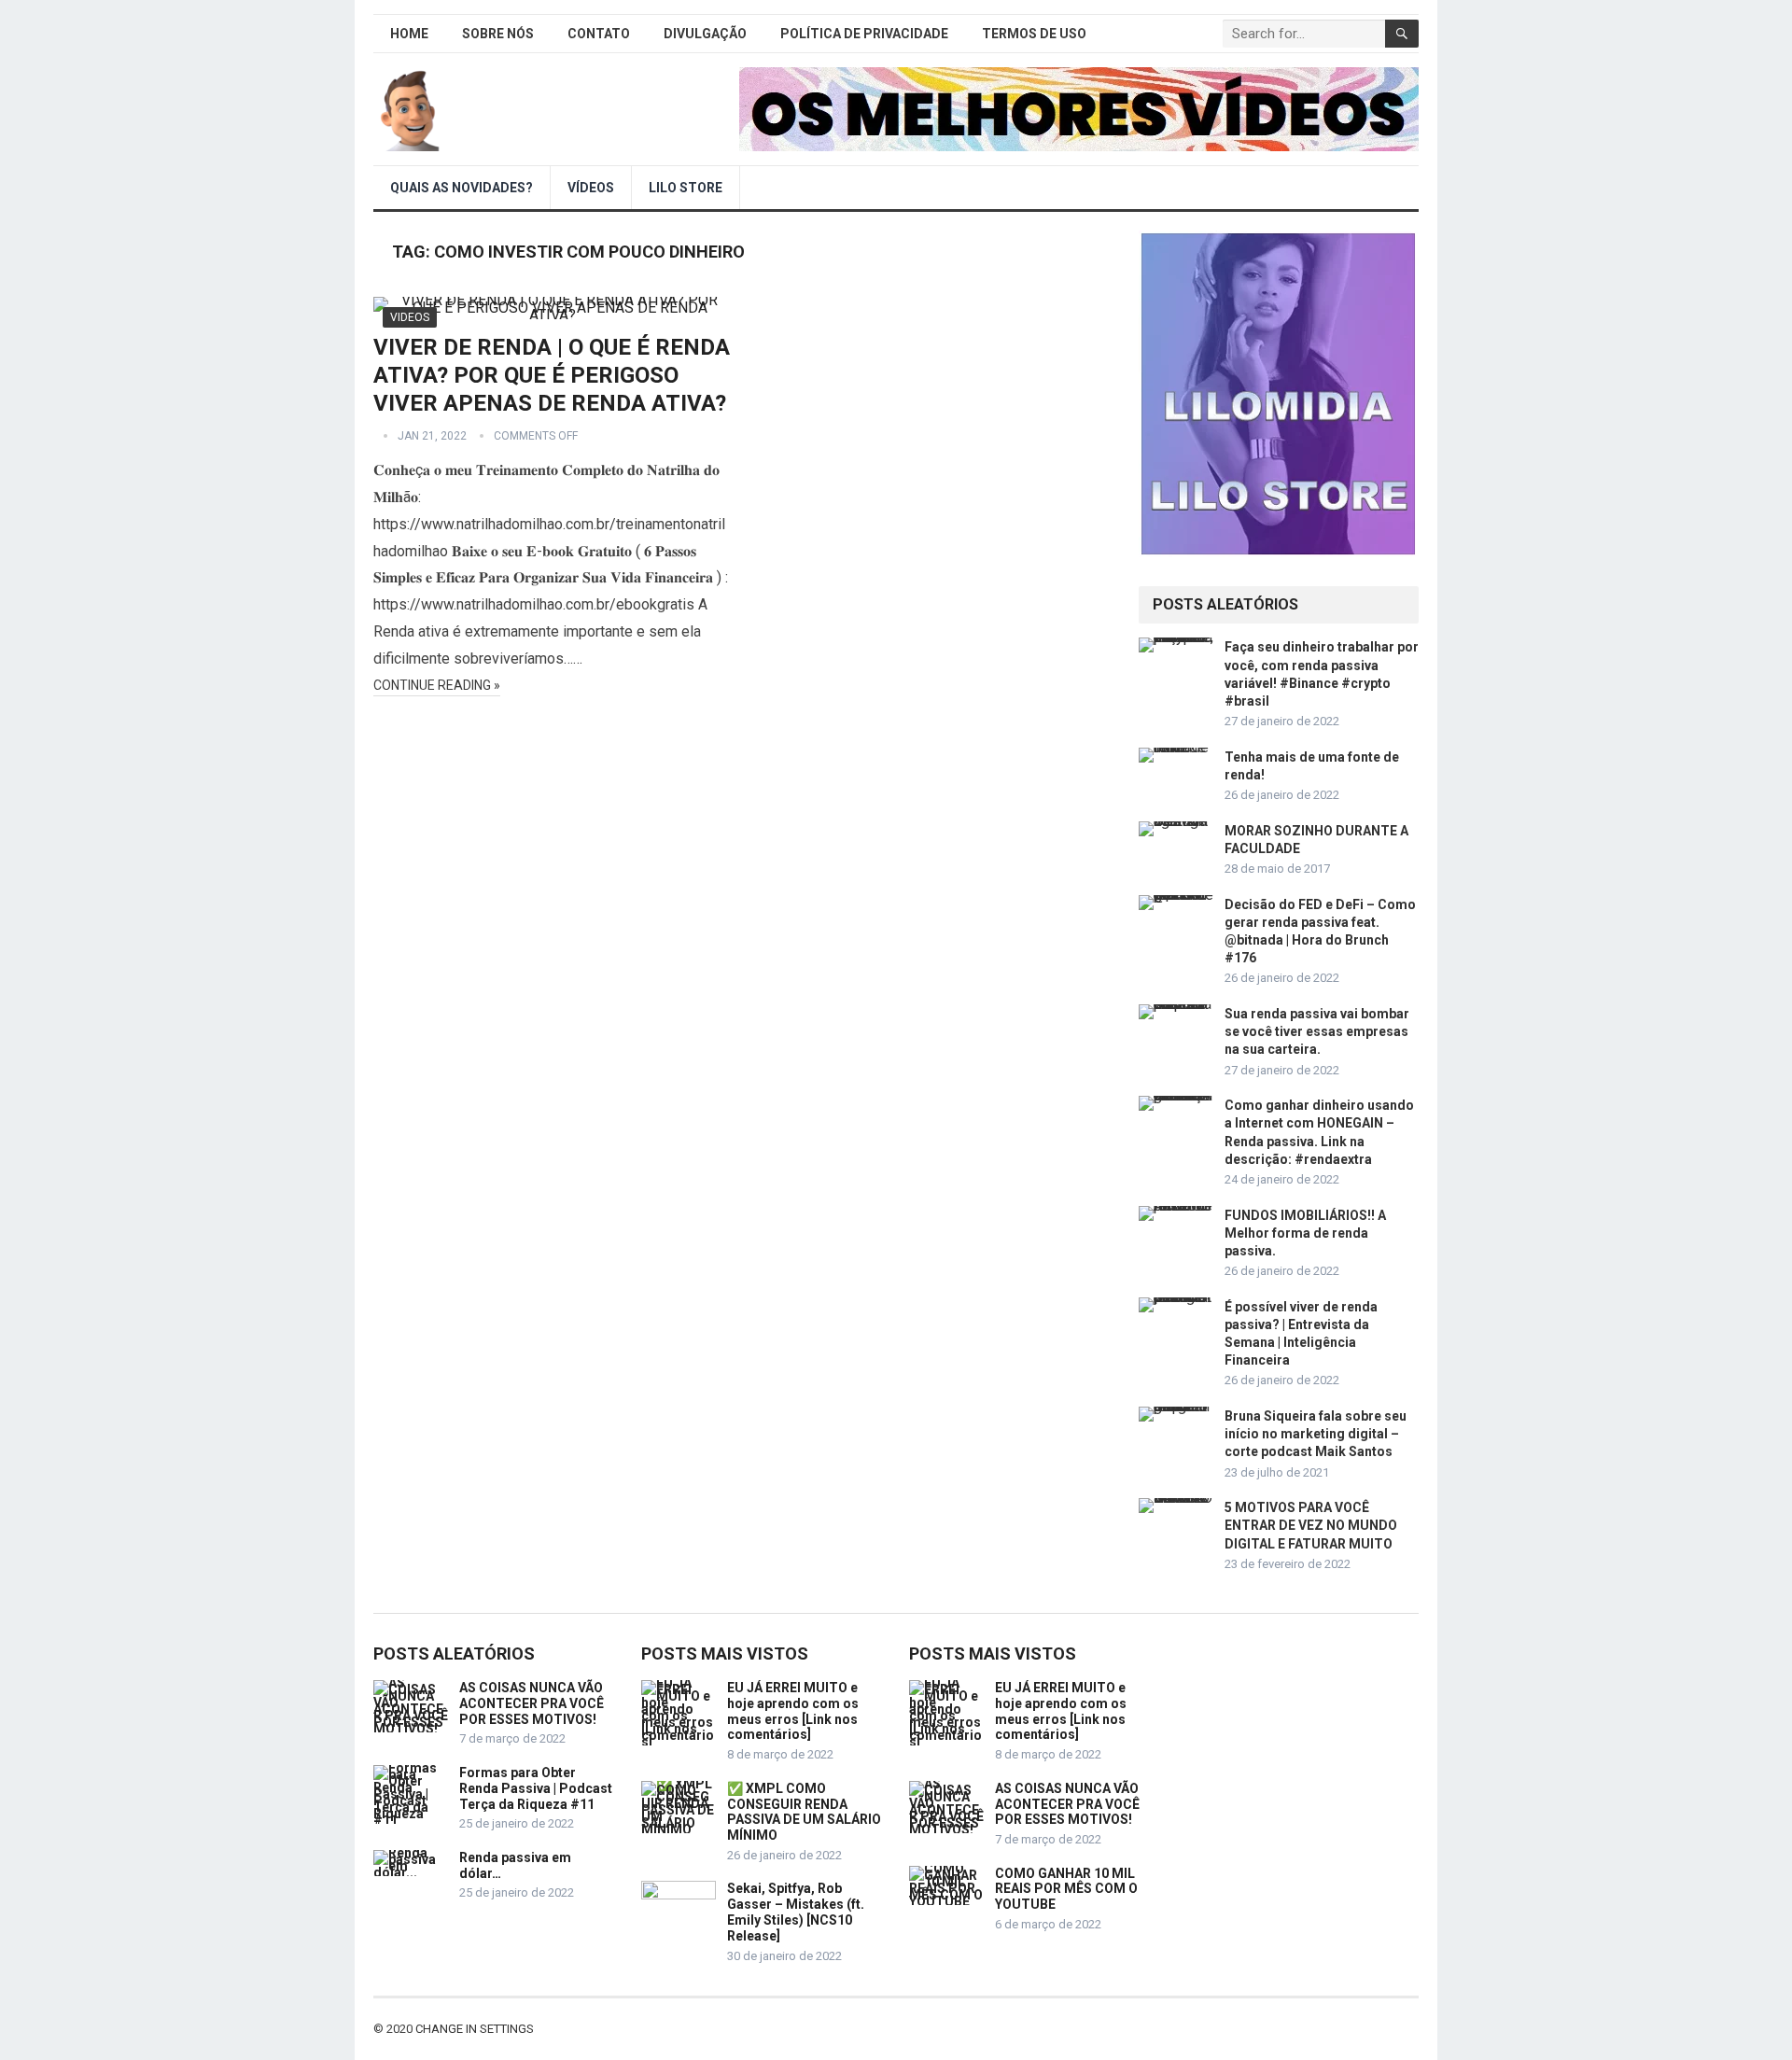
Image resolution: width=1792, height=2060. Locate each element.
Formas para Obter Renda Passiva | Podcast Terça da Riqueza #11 (536, 1788)
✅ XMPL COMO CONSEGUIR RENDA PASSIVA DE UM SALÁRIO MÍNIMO (804, 1812)
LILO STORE (686, 188)
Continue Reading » (437, 685)
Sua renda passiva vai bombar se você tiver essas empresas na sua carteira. (1317, 1031)
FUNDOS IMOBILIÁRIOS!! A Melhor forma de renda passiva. (1305, 1233)
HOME (409, 34)
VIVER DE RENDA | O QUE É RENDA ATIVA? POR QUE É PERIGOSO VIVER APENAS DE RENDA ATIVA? (552, 375)
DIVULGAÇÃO (705, 34)
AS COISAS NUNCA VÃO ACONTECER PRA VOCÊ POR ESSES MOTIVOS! (532, 1703)
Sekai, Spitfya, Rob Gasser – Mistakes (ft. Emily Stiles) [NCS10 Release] (796, 1912)
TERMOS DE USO (1034, 34)
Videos (410, 317)
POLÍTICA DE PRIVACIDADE (864, 34)
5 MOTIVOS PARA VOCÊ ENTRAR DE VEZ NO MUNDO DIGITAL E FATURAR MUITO (1311, 1525)
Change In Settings (475, 2029)
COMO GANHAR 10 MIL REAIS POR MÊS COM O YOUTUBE (1066, 1889)
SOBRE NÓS (498, 34)
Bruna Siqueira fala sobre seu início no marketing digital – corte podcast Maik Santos (1316, 1434)
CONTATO (599, 34)
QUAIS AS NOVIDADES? (462, 188)
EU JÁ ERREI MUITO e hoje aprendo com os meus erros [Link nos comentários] (793, 1711)
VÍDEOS (591, 188)
